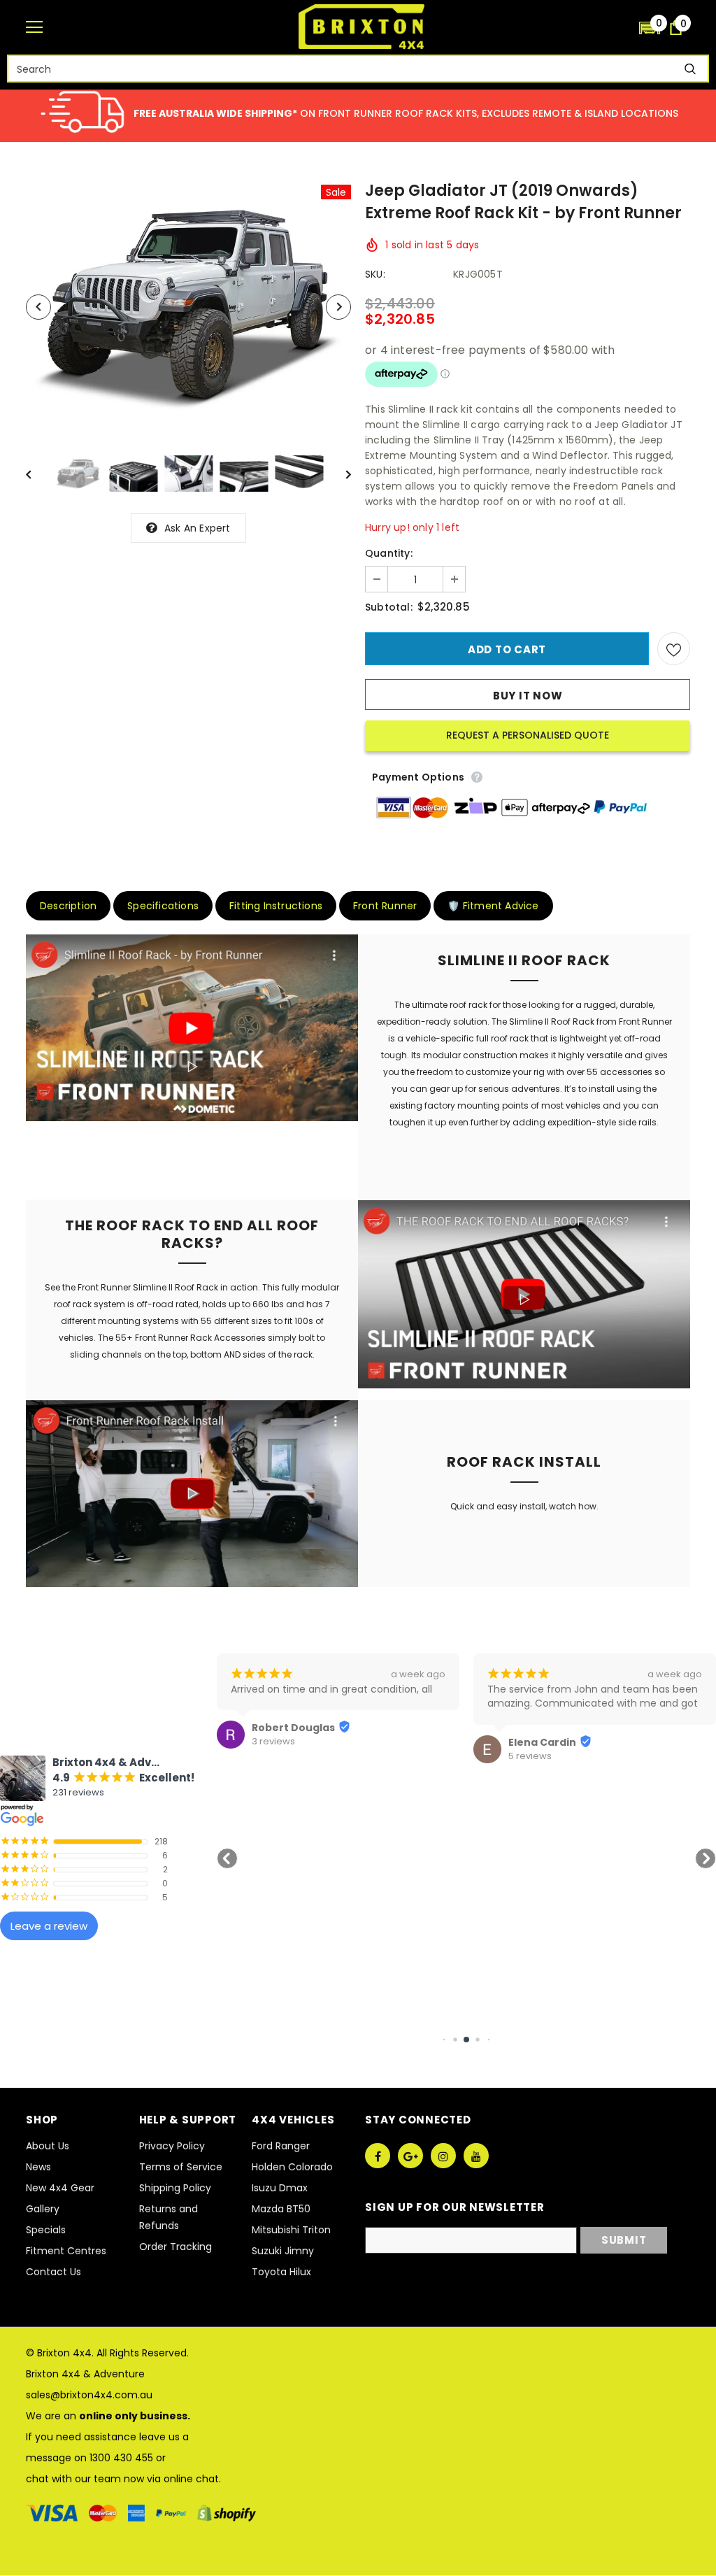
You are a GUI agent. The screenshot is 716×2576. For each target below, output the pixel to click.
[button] (650, 27)
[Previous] (38, 307)
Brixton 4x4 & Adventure (85, 2374)
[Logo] (361, 27)
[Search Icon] (622, 28)
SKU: (375, 274)
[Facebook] (378, 2156)
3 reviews (273, 1742)
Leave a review (49, 1926)
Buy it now (528, 696)
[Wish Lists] (674, 649)
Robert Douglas (293, 1728)
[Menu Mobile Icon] (34, 27)
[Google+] (410, 2156)
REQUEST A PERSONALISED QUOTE (528, 735)
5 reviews (530, 1756)
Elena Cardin (542, 1742)
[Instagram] (443, 2156)
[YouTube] (476, 2156)
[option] (188, 307)
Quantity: (389, 553)
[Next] (338, 307)
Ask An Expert (198, 528)
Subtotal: (389, 607)
